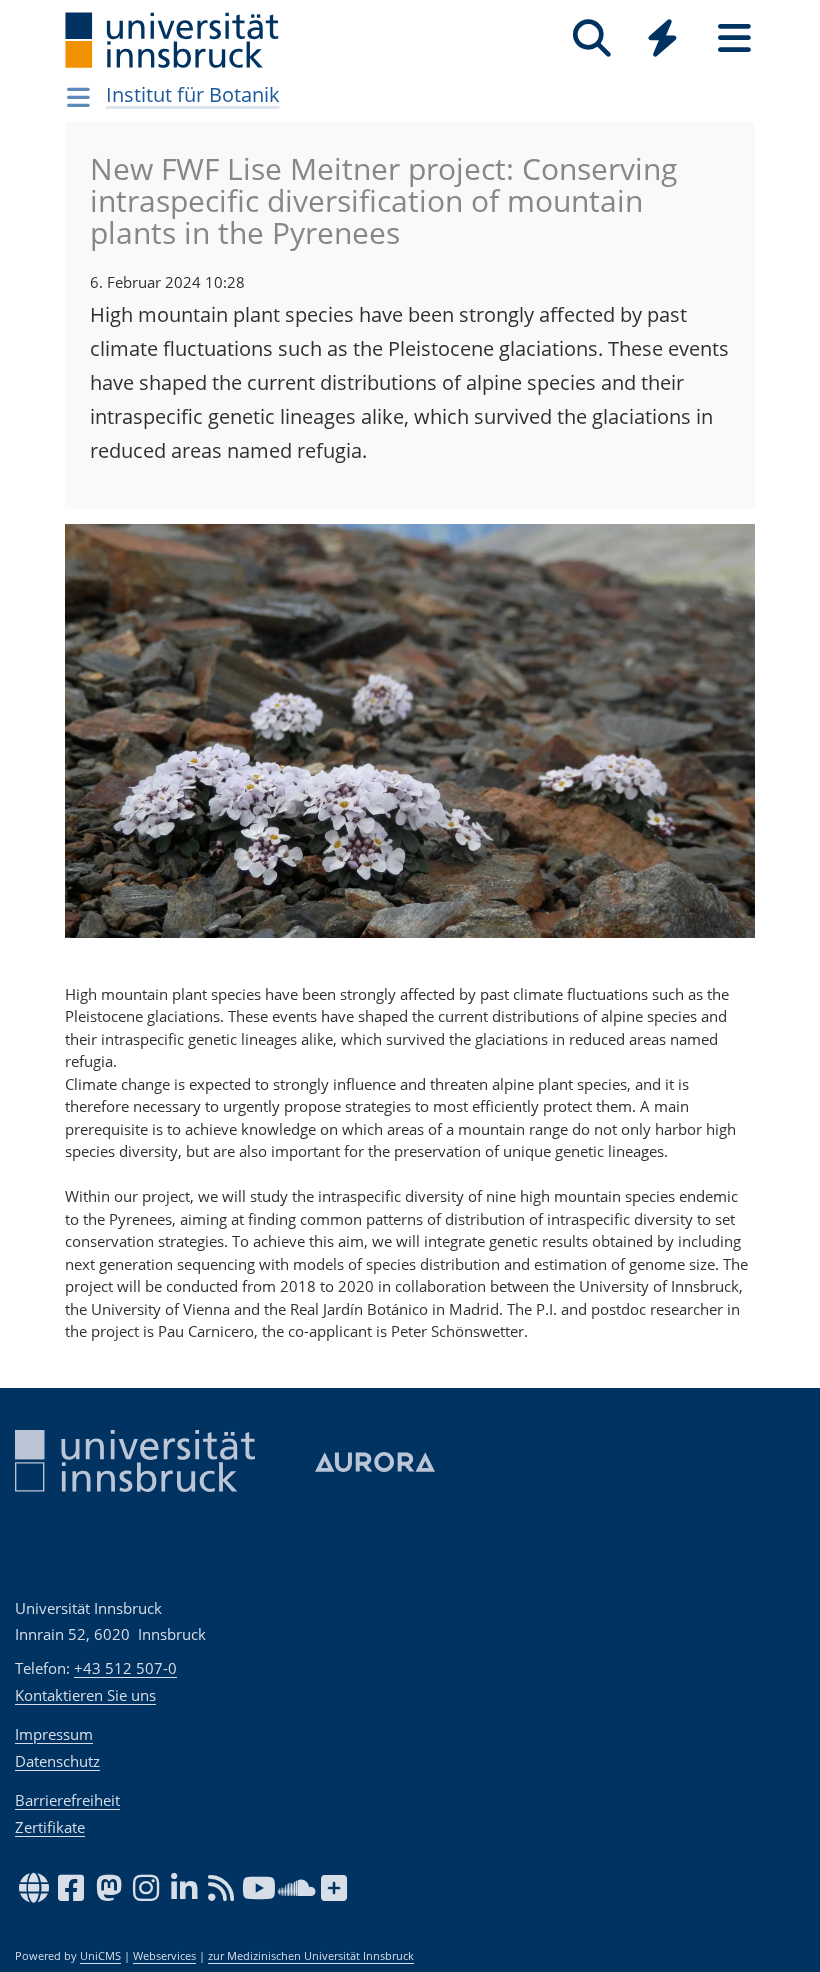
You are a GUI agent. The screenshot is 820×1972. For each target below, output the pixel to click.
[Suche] (591, 38)
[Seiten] (734, 38)
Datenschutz (57, 1761)
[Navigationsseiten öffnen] (78, 97)
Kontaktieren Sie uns (85, 1695)
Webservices (164, 1956)
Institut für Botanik (193, 94)
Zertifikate (50, 1827)
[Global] (663, 40)
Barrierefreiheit (67, 1800)
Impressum (54, 1734)
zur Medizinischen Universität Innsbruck (311, 1956)
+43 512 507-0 (125, 1668)
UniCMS (100, 1956)
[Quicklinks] (662, 38)
